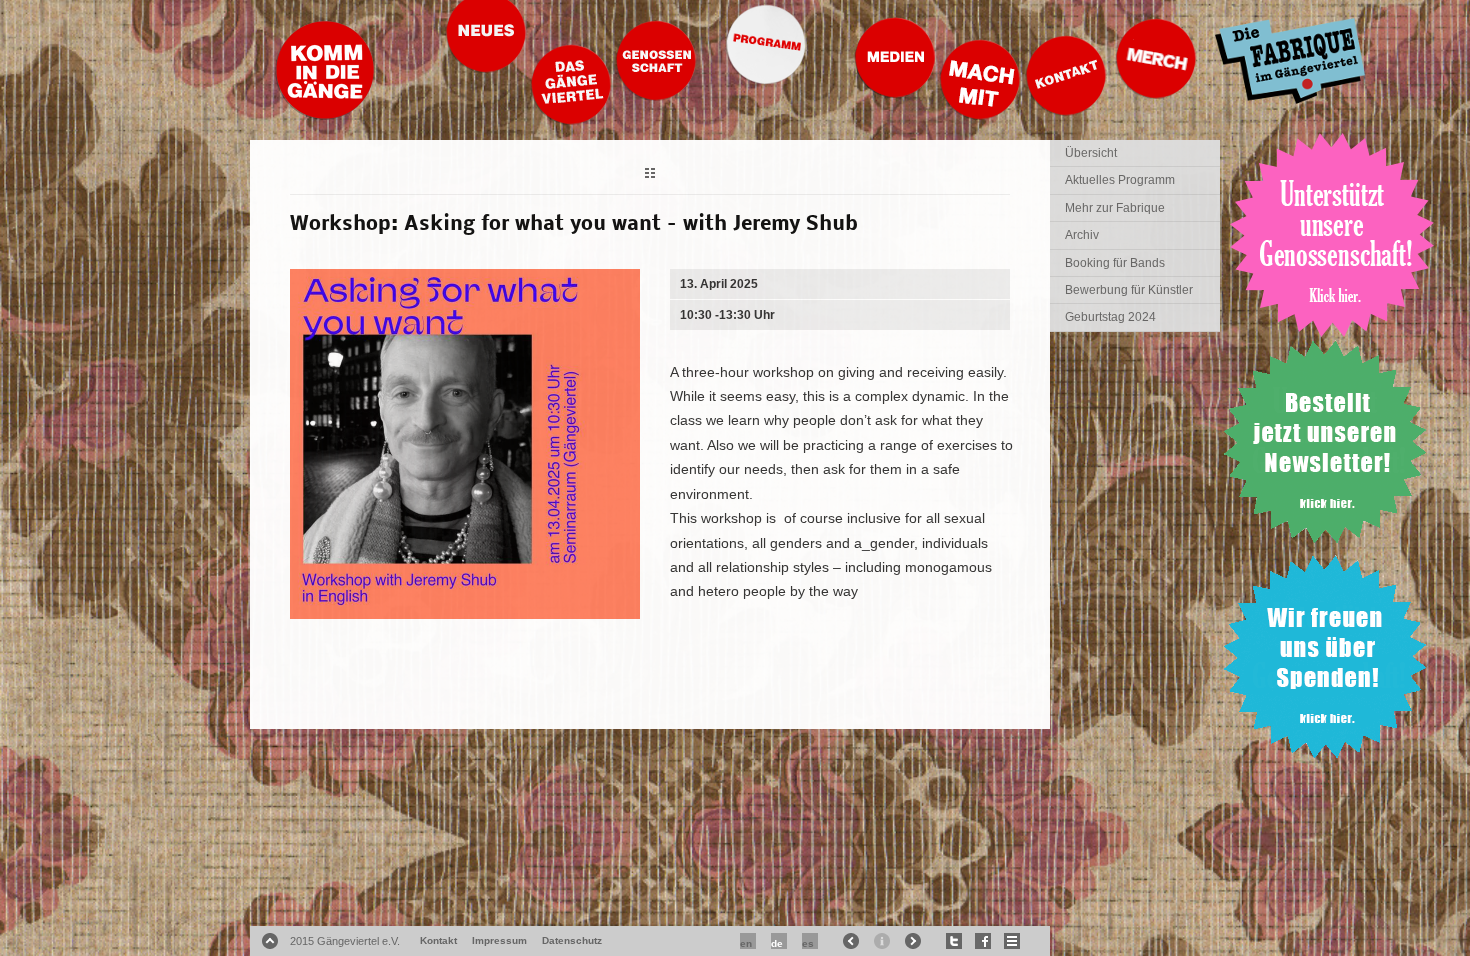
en (746, 943)
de (777, 943)
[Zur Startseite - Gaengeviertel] (325, 114)
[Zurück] (650, 175)
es (808, 943)
